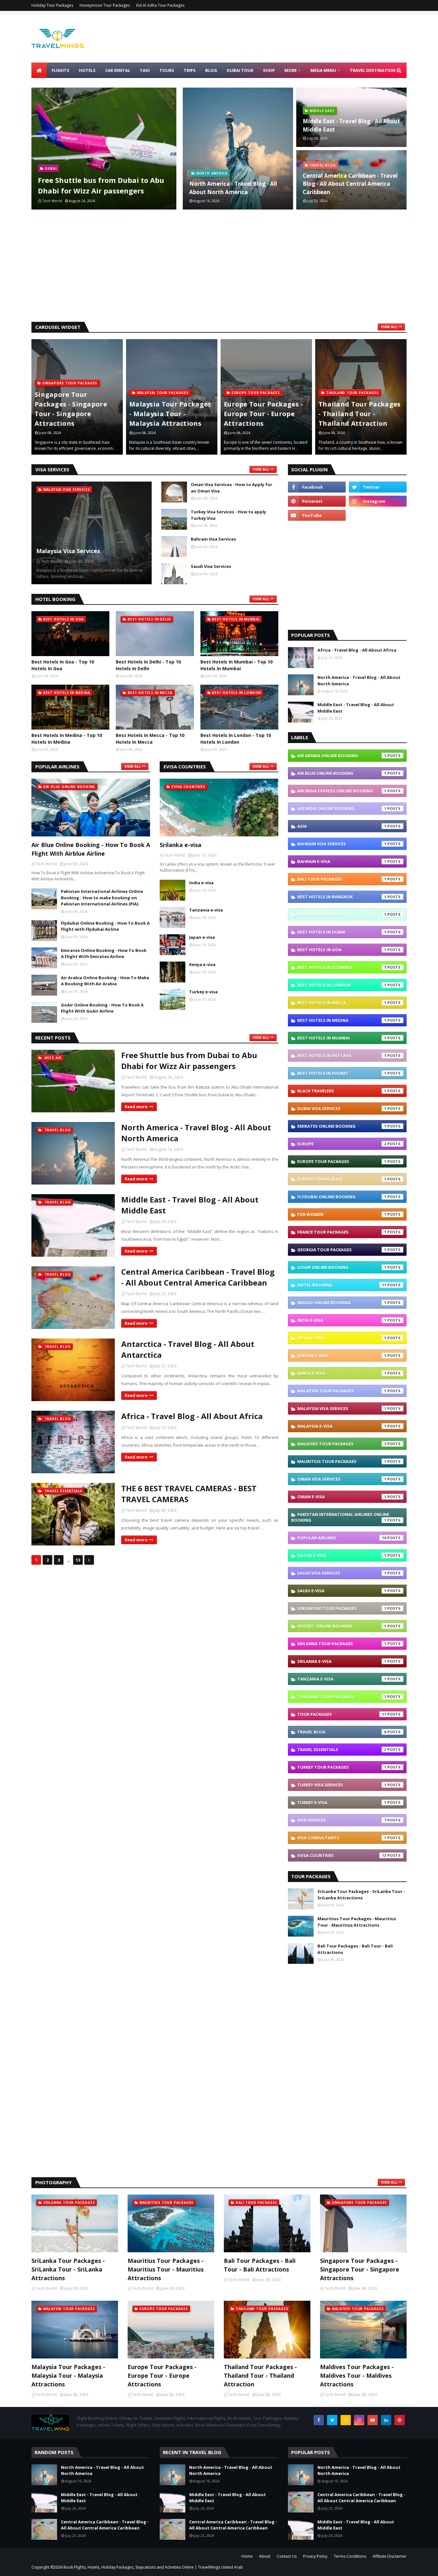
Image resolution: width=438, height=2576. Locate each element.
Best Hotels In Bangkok (342, 897)
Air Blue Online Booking (342, 773)
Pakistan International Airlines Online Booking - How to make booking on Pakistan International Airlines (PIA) (102, 898)
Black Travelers (342, 1091)
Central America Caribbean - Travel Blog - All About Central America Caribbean (350, 184)
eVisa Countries (342, 1855)
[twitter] (378, 487)
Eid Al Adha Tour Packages (160, 5)
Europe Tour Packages (342, 1161)
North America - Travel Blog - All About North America (233, 188)
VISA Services (342, 1820)
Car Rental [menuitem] (118, 70)
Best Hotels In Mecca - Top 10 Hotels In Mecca (150, 739)
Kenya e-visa (202, 964)
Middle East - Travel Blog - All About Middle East (351, 125)
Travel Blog (342, 1732)
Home (247, 2556)
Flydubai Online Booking (342, 1197)
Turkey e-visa (203, 992)
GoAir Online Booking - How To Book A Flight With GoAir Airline (102, 1008)
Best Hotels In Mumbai (342, 1038)
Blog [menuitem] (211, 70)
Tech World (136, 1077)
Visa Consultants (342, 1838)
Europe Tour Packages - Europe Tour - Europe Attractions (263, 414)
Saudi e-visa (342, 1591)
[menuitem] (39, 70)
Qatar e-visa (342, 1555)
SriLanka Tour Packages (342, 1644)
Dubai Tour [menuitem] (240, 70)
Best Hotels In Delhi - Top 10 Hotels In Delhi (148, 665)
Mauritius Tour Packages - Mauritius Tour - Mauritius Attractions (357, 1922)
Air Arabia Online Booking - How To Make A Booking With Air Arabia (105, 981)
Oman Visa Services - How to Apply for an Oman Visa (232, 488)
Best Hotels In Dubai (342, 932)
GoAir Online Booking (342, 1267)
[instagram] (378, 501)
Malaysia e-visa (342, 1426)
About (265, 2556)
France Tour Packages (342, 1232)
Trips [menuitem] (190, 70)
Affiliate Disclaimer (390, 2556)
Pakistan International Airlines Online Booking (340, 1517)
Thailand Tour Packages (342, 1697)
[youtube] (317, 515)
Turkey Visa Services (342, 1785)
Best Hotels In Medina (342, 1020)
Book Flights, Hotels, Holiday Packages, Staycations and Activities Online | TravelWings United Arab (153, 2567)
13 (78, 1560)
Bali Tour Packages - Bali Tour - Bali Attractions (355, 1949)
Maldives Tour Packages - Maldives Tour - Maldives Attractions (357, 2375)
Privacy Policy (315, 2556)
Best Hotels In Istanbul (342, 967)
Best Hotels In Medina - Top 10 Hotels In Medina (67, 739)
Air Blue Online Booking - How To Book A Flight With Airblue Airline (91, 849)
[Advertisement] (219, 267)
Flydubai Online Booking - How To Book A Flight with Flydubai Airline (105, 926)
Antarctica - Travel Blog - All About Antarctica (188, 1349)
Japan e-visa (202, 937)
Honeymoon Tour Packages (105, 5)
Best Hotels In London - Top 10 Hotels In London (236, 739)
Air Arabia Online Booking (342, 756)
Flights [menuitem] (60, 70)
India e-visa (201, 883)
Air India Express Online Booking (342, 791)
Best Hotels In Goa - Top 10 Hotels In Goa (63, 665)
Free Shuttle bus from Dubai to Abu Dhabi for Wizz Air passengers (101, 185)
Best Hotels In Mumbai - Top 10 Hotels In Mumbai (236, 665)
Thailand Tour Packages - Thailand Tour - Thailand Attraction (360, 414)
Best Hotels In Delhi (342, 914)
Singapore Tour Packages (342, 1608)
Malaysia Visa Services (68, 551)
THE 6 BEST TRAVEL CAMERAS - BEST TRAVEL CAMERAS (189, 1494)
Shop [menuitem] (269, 70)
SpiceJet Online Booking (342, 1626)
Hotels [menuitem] (87, 70)
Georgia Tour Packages (342, 1250)
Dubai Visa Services (342, 1108)
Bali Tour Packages (342, 879)
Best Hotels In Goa (342, 950)
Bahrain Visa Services (213, 539)
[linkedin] (386, 2420)
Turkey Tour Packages (342, 1767)
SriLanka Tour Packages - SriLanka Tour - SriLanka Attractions (361, 1895)
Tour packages (342, 1714)
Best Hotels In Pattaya (342, 1056)
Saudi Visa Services (211, 566)
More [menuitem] (291, 70)
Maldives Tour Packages (342, 1444)
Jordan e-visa (342, 1356)
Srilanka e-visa (181, 845)
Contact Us (287, 2556)
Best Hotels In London (342, 985)
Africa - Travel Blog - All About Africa (192, 1416)
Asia (342, 826)
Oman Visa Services (342, 1479)
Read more (136, 1107)
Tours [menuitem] (167, 70)
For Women (342, 1214)
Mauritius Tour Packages (342, 1461)
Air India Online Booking (342, 809)
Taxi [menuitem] (145, 70)
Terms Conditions (350, 2556)
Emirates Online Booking (342, 1126)
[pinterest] (317, 501)
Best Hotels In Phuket (342, 1073)
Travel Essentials (342, 1750)
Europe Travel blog (342, 1179)
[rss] (346, 2420)
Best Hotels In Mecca (342, 1003)
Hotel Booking (342, 1285)
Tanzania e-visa (206, 910)
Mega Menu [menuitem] (323, 70)
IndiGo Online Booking (342, 1303)
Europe (342, 1144)
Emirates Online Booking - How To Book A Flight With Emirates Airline (104, 954)
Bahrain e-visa (342, 861)
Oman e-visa (342, 1497)
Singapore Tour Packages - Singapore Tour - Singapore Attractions (71, 409)
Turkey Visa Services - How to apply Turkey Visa (228, 515)
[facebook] (317, 487)
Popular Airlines (342, 1538)
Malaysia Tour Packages (342, 1391)
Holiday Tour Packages (52, 5)
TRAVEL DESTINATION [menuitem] (373, 70)
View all (389, 327)
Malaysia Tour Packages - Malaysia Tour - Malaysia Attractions (170, 414)
